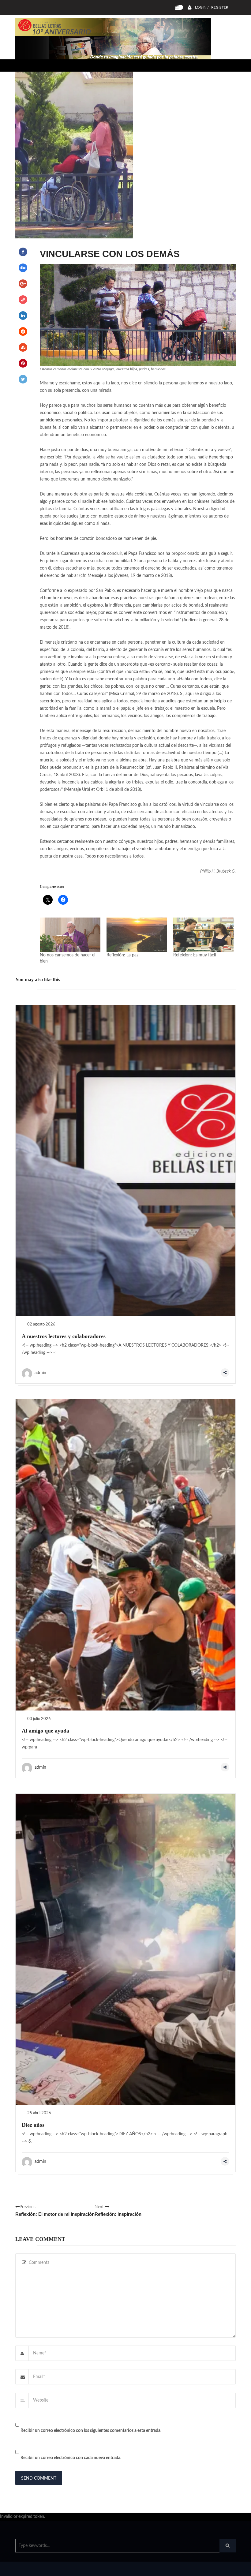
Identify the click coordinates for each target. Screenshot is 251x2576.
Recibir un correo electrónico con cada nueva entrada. (71, 2458)
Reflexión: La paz (122, 955)
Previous (55, 2211)
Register (220, 7)
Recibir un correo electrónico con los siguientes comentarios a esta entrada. (91, 2431)
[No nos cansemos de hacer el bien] (70, 935)
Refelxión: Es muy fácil (195, 955)
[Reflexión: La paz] (137, 935)
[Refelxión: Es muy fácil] (204, 935)
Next (118, 2211)
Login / (202, 7)
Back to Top (210, 2568)
